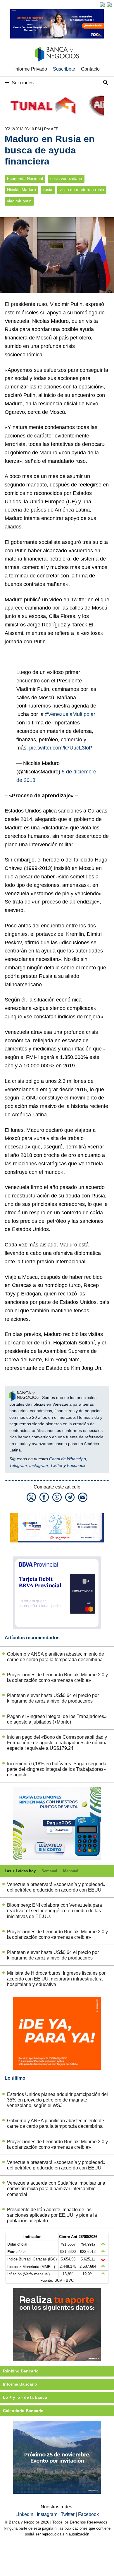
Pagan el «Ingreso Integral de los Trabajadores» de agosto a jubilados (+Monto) (57, 1719)
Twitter (56, 1465)
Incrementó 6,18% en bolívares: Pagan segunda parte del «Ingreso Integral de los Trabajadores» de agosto (57, 1769)
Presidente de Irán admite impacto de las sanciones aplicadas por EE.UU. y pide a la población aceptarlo (52, 2215)
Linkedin (25, 2514)
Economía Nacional (25, 179)
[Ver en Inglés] (102, 5)
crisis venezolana (66, 179)
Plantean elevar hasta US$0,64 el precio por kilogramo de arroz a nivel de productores (53, 1698)
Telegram (18, 1465)
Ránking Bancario (21, 2371)
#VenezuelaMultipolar (70, 714)
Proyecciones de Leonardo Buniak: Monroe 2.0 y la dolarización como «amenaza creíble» (57, 1677)
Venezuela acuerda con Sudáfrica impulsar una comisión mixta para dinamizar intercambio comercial (56, 2189)
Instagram (39, 1465)
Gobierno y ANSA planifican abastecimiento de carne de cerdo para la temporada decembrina (56, 1657)
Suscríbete (64, 69)
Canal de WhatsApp (68, 1459)
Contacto (90, 69)
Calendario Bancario (23, 2411)
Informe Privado (31, 69)
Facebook (76, 1465)
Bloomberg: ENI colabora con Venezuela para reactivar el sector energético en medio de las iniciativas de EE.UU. (55, 1911)
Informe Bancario (20, 2384)
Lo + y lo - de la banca (25, 2397)
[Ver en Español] (109, 5)
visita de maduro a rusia (82, 190)
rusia (48, 190)
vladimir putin (19, 201)
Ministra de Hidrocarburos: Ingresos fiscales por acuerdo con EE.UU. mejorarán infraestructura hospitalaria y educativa (56, 1979)
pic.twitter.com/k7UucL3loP (61, 748)
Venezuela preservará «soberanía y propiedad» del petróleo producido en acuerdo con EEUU (56, 1887)
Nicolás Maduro (21, 190)
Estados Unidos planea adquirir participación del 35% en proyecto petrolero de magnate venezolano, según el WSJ (57, 2100)
